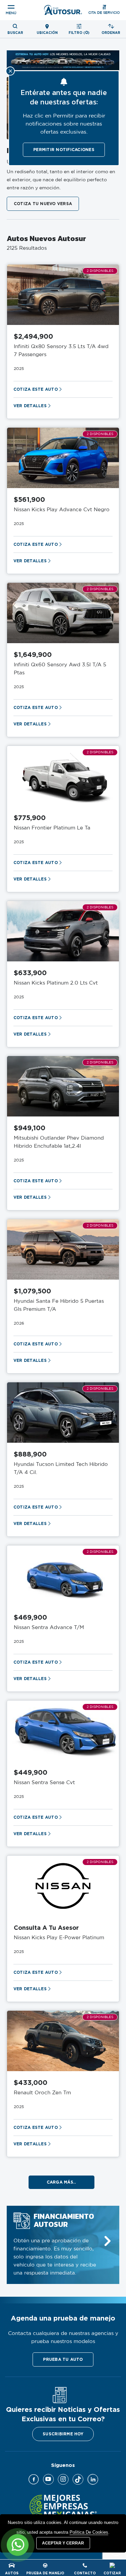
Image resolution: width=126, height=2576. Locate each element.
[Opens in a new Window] (34, 2479)
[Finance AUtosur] (108, 2241)
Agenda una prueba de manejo (63, 2318)
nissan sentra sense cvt (44, 1783)
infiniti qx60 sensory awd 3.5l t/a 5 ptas (60, 669)
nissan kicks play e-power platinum (59, 1938)
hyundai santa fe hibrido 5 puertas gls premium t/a (59, 1305)
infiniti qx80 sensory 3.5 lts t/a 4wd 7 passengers (61, 351)
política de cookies (89, 2532)
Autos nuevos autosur (46, 239)
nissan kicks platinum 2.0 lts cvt (56, 983)
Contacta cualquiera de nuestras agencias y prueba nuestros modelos (63, 2338)
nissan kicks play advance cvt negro (62, 510)
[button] (63, 2359)
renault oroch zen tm (42, 2093)
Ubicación (47, 33)
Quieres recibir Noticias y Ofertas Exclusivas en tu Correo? (63, 2414)
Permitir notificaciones (64, 150)
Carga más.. (61, 2182)
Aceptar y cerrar (63, 2543)
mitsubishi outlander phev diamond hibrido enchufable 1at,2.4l (59, 1142)
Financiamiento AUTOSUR (64, 2221)
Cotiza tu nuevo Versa (43, 204)
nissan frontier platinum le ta (52, 828)
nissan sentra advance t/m (49, 1628)
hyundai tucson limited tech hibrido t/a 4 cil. (61, 1468)
